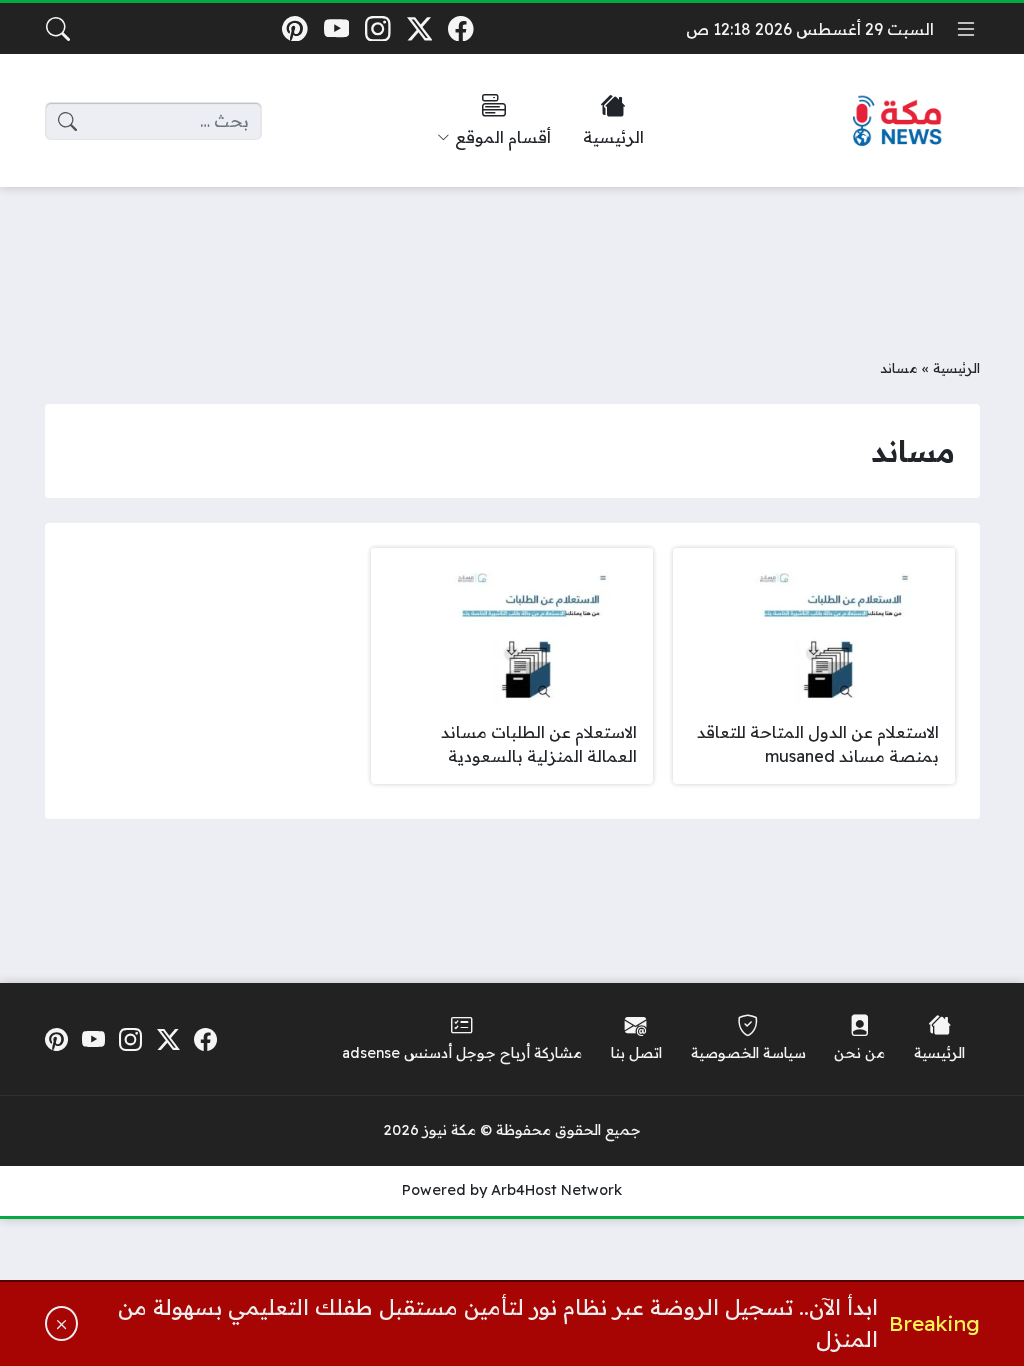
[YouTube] (336, 28)
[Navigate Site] (966, 29)
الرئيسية (956, 367)
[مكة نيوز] (898, 121)
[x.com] (419, 28)
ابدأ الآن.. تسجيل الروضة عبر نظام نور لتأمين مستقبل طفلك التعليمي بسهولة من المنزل (498, 1323)
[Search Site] (58, 29)
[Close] (62, 1323)
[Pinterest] (294, 28)
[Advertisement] (512, 257)
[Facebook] (461, 28)
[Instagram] (377, 28)
